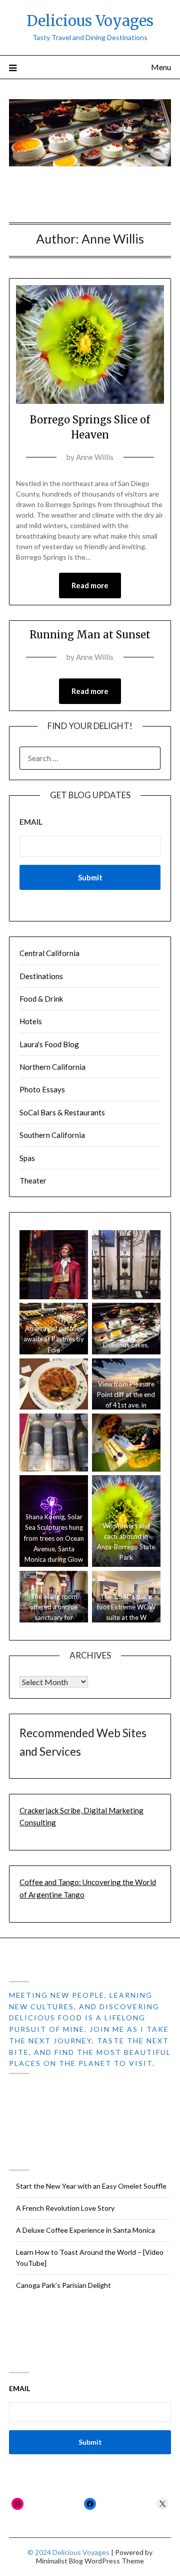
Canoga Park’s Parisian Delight (63, 2285)
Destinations (41, 976)
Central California (49, 953)
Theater (33, 1181)
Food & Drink (41, 999)
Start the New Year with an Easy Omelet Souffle (91, 2186)
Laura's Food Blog (49, 1044)
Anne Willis (95, 457)
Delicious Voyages (90, 21)
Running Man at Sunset (90, 635)
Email (31, 822)
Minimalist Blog (59, 2561)
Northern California (52, 1067)
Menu (161, 67)
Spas (27, 1158)
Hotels (31, 1021)
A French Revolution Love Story (65, 2208)
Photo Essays (42, 1089)
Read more (90, 585)
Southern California (52, 1135)
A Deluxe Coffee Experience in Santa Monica (85, 2230)
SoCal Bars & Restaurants (62, 1112)
